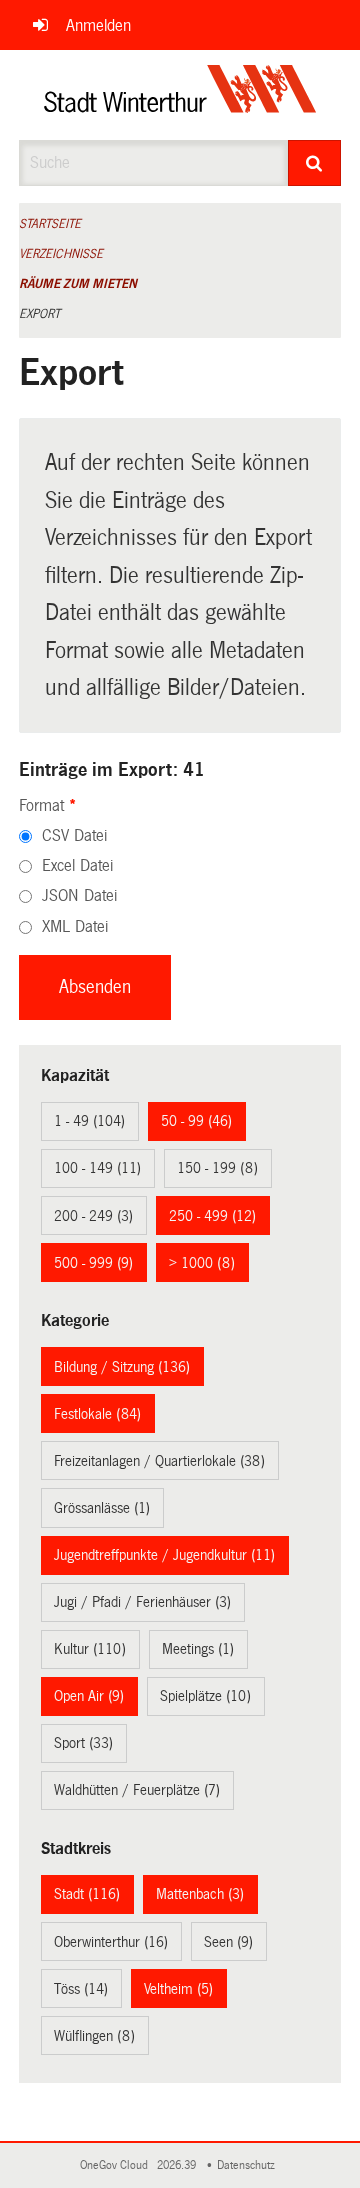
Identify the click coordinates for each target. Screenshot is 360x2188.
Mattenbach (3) (200, 1894)
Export (39, 314)
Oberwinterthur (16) (111, 1942)
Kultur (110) (90, 1649)
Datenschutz (249, 2165)
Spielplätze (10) (205, 1696)
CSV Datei (74, 835)
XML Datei (75, 926)
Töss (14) (81, 1989)
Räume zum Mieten (78, 284)
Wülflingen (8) (94, 2036)
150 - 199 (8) (217, 1168)
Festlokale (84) (97, 1414)
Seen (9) (228, 1942)
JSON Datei (79, 895)
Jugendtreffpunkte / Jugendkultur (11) (164, 1555)
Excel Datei (77, 865)
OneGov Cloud (117, 2165)
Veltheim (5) (178, 1989)
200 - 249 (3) (93, 1216)
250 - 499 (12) (212, 1216)
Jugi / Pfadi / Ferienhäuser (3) (142, 1602)
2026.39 (178, 2165)
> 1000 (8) (202, 1263)
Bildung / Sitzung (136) (122, 1367)
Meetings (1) (198, 1649)
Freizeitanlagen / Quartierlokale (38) (159, 1461)
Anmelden (98, 25)
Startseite (50, 224)
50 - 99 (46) (196, 1121)
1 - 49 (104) (89, 1121)
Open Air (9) (89, 1696)
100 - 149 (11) (97, 1168)
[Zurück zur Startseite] (180, 95)
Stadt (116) (87, 1894)
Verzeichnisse (61, 254)
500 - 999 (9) (93, 1263)
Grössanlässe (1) (102, 1508)
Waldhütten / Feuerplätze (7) (137, 1790)
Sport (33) (83, 1743)
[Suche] (315, 163)
